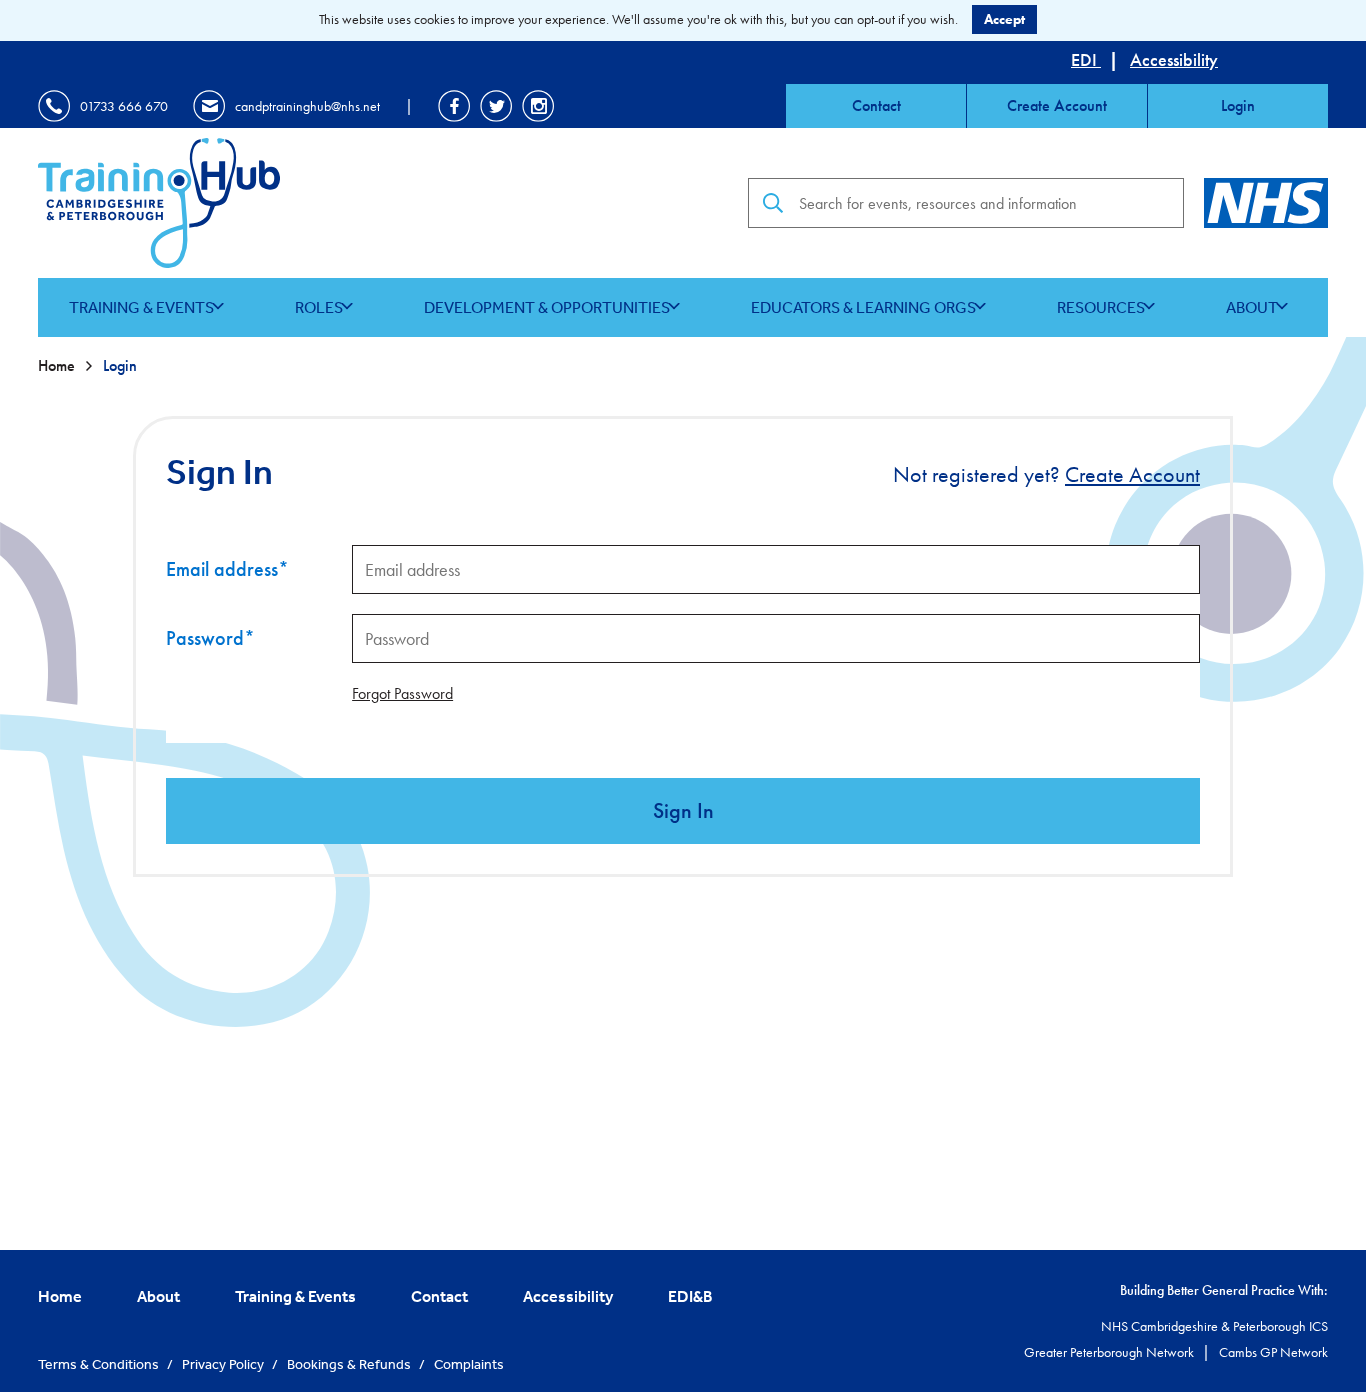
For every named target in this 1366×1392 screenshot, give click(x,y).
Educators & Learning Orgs (863, 307)
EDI (1086, 59)
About (1252, 307)
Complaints (469, 1364)
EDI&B (690, 1296)
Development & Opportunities (547, 307)
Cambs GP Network (1273, 1352)
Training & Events (141, 307)
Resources (1101, 307)
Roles (319, 307)
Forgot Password (402, 693)
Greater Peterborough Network (1110, 1352)
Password (210, 638)
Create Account (1057, 105)
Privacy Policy (224, 1364)
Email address (227, 569)
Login (1238, 105)
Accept (1004, 19)
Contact (876, 105)
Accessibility (1174, 59)
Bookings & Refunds (350, 1364)
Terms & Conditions (100, 1364)
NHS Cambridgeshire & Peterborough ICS (1214, 1326)
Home (58, 365)
